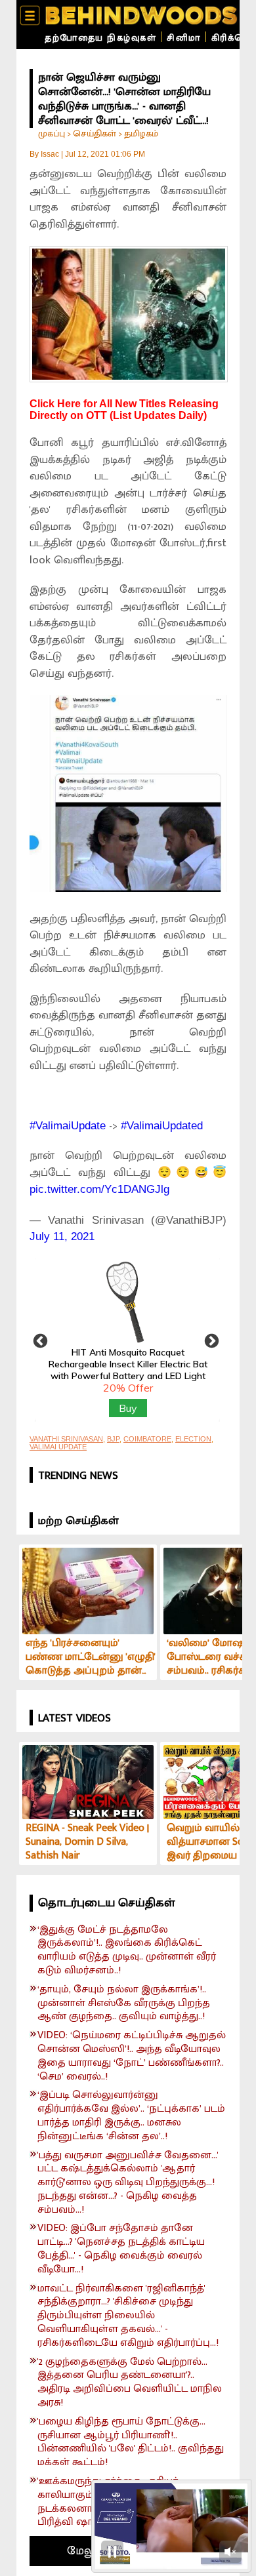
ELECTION (193, 1439)
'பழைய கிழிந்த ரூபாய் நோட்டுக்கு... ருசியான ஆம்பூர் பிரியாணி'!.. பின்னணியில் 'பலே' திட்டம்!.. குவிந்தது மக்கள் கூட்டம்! (131, 2443)
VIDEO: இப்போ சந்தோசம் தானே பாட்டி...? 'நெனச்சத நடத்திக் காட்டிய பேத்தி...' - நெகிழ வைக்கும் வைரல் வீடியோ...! (121, 2249)
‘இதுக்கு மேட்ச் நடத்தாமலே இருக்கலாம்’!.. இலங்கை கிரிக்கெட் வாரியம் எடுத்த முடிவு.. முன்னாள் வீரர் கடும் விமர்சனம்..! (127, 1951)
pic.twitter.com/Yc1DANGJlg (99, 1189)
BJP (113, 1439)
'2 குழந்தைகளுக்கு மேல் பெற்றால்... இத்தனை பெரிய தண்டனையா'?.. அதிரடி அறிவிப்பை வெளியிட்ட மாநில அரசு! (130, 2383)
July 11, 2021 (62, 1237)
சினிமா (184, 38)
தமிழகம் (141, 133)
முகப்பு (52, 133)
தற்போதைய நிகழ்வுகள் (100, 38)
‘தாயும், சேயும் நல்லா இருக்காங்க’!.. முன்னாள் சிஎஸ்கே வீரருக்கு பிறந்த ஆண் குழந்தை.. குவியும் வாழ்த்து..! (124, 2003)
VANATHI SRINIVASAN (66, 1439)
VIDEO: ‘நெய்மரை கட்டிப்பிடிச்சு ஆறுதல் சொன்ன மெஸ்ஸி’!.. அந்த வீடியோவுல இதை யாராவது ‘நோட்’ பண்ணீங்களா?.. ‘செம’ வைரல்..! (132, 2056)
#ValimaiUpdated (162, 1126)
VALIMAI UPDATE (58, 1447)
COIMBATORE (147, 1439)
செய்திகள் (95, 133)
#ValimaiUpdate (68, 1126)
